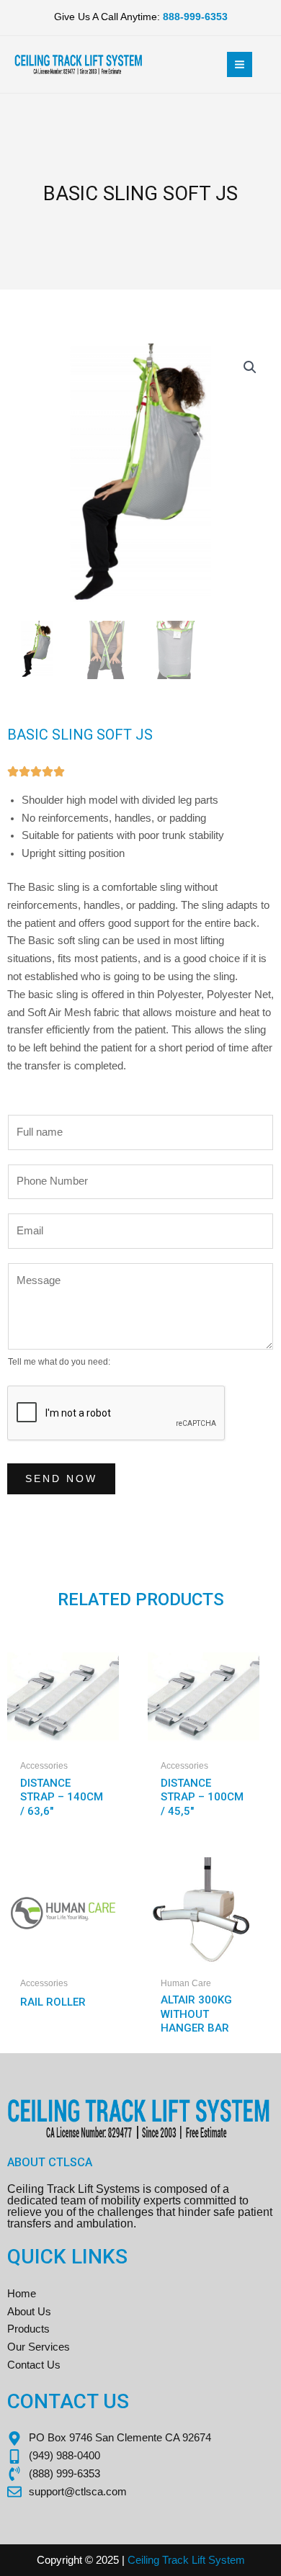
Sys (216, 2560)
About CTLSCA (50, 2162)
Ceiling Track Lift (166, 2560)
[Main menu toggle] (240, 64)
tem (236, 2560)
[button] (250, 367)
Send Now (61, 1479)
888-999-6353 (195, 17)
